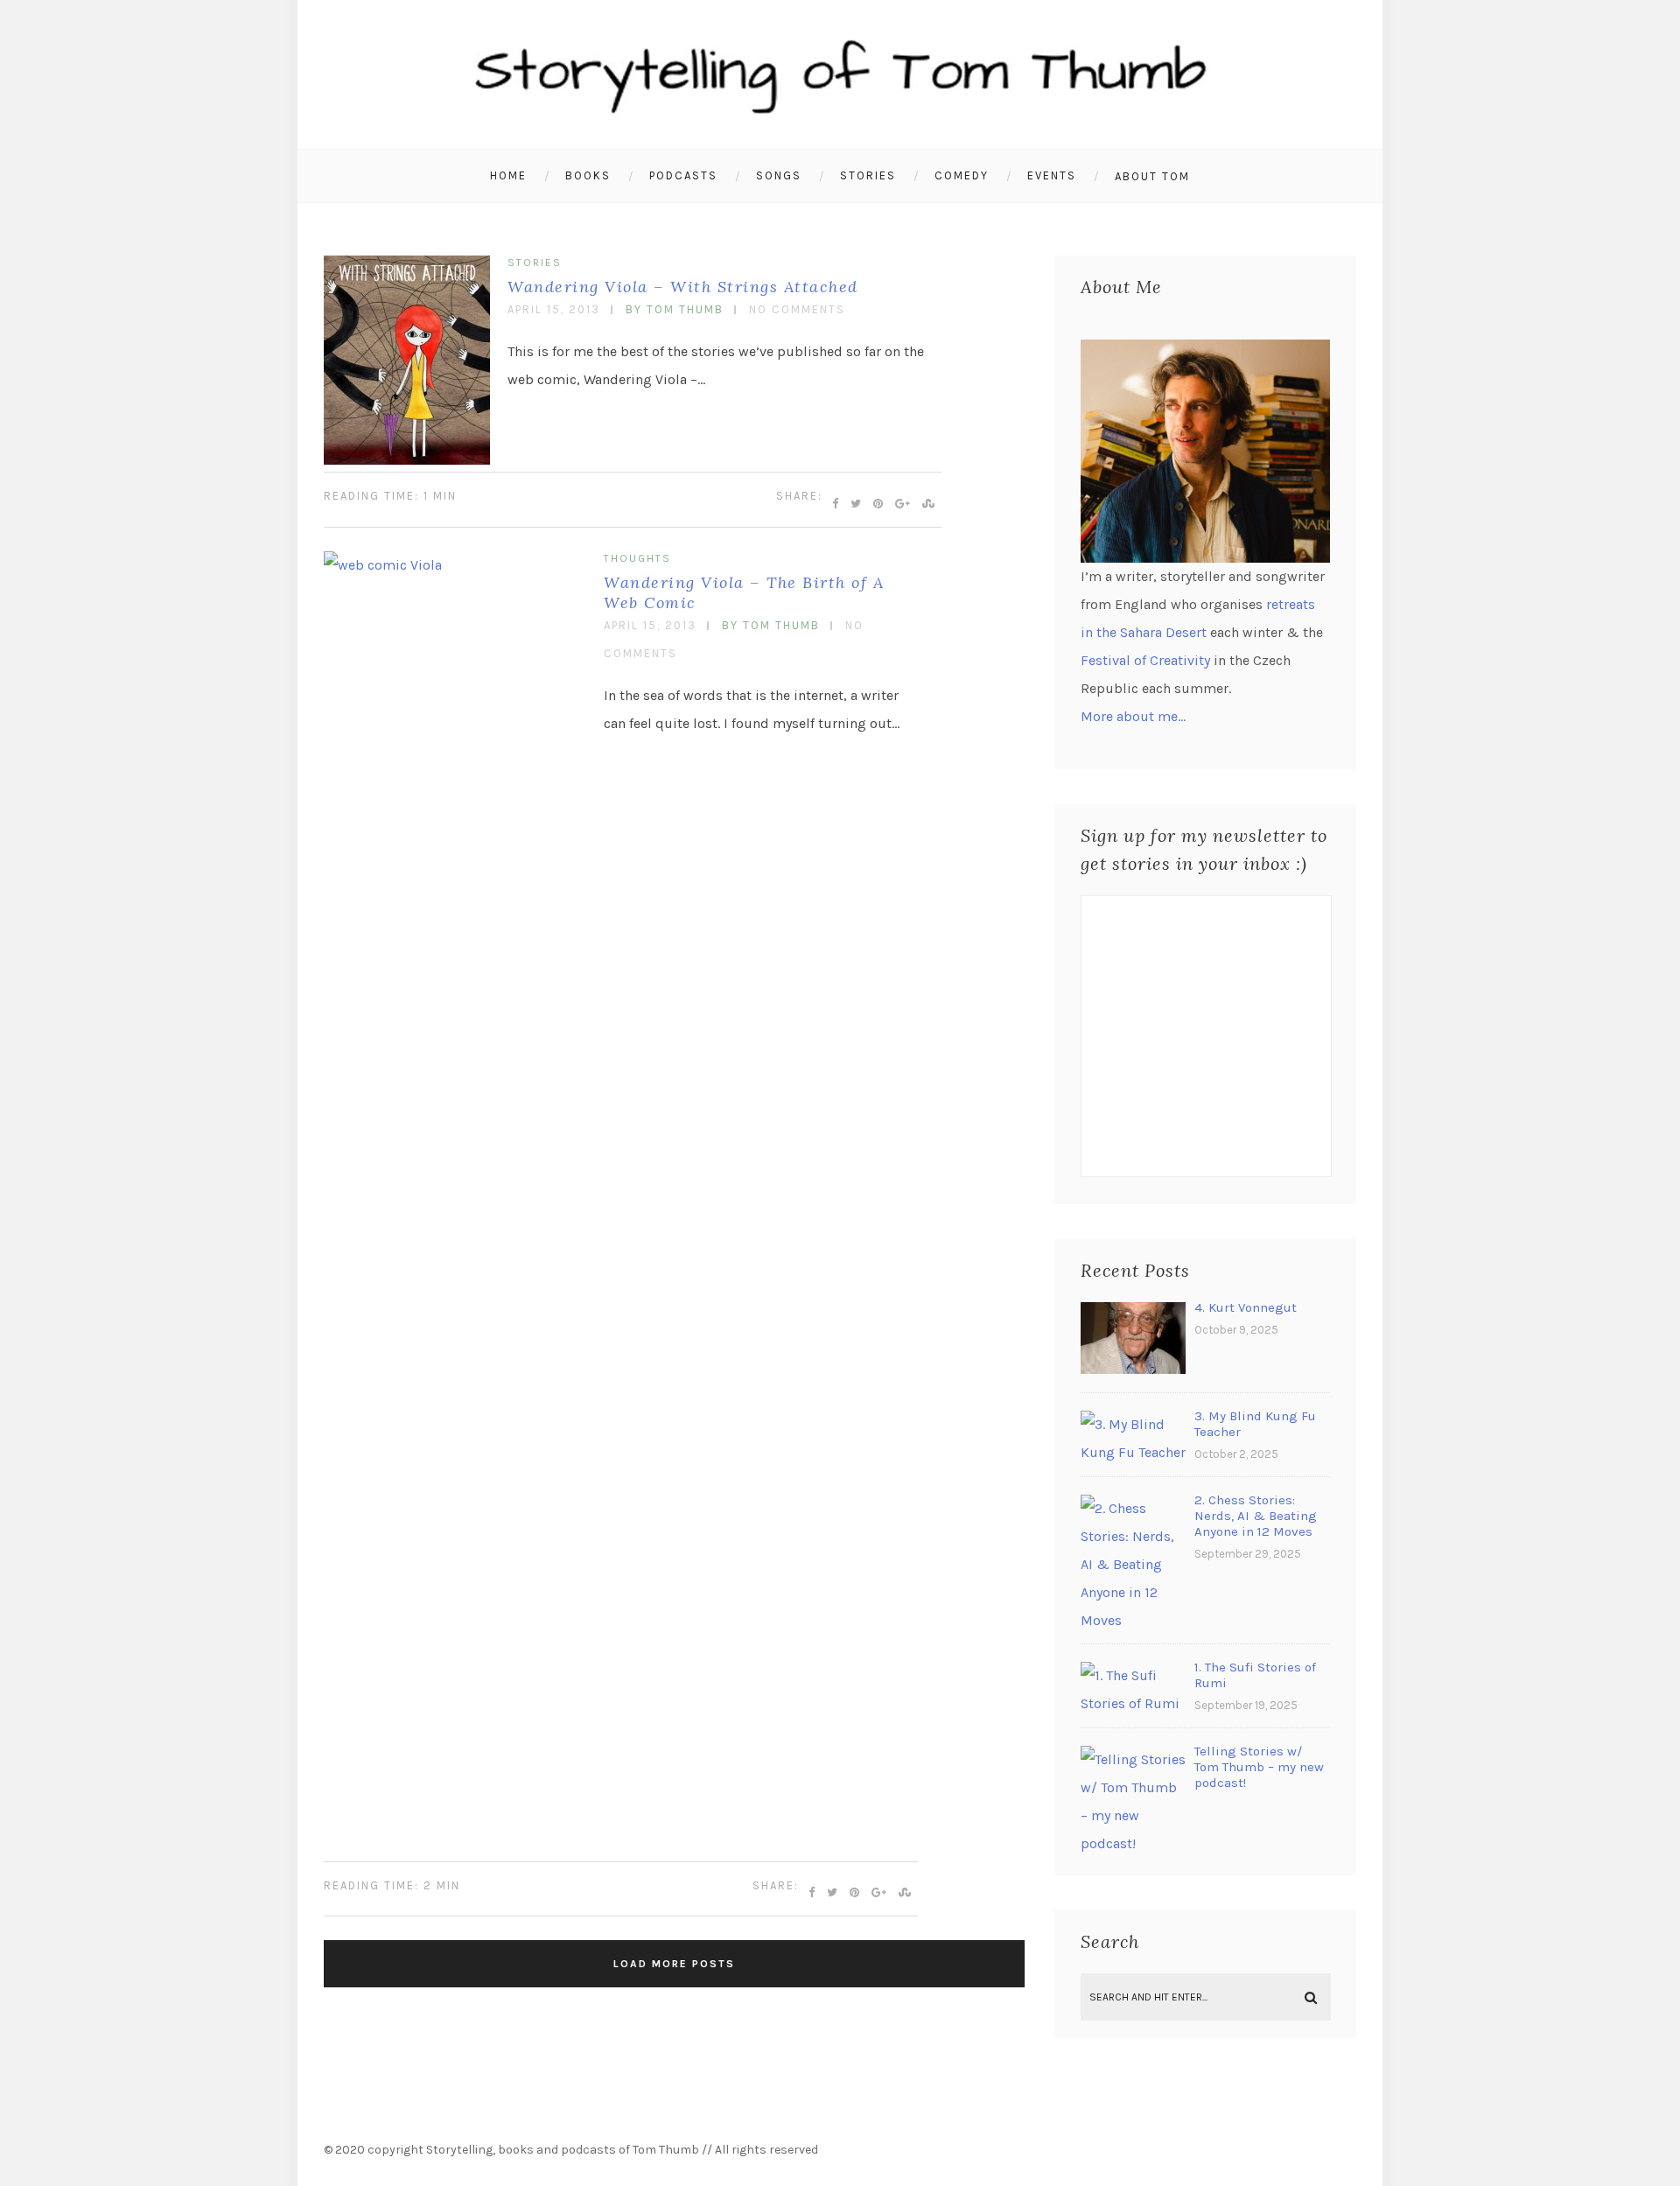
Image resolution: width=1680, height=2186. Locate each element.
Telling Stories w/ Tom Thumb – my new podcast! (1259, 1767)
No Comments (797, 309)
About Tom (1152, 176)
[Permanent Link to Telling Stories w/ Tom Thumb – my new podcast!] (1133, 1843)
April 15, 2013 (554, 309)
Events (1052, 175)
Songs (779, 175)
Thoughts (637, 558)
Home (508, 175)
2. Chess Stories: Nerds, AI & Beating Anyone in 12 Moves (1256, 1516)
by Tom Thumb (675, 309)
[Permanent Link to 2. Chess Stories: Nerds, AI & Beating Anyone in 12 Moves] (1133, 1620)
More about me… (1133, 716)
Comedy (962, 175)
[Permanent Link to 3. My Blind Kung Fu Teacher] (1133, 1452)
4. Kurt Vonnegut (1246, 1307)
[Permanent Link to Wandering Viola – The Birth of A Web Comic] (455, 565)
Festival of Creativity (1145, 660)
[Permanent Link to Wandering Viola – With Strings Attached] (407, 460)
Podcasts (683, 175)
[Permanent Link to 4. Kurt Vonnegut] (1133, 1369)
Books (588, 175)
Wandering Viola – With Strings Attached (683, 287)
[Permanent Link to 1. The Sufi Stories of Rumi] (1133, 1703)
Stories (868, 175)
